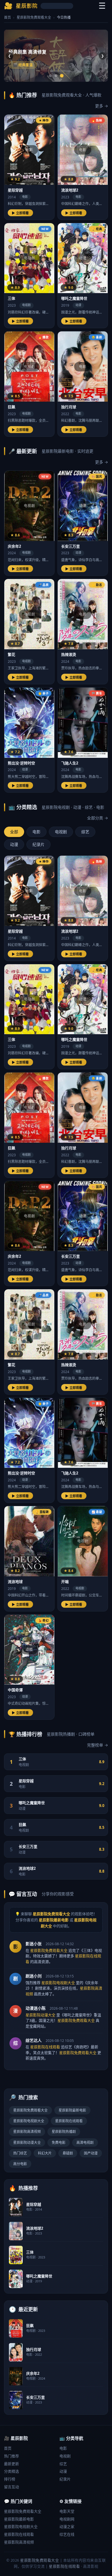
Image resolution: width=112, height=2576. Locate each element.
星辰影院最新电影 (72, 2110)
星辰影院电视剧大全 (29, 2121)
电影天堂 (67, 2511)
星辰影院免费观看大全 (34, 17)
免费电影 (59, 2143)
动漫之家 (67, 2526)
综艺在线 (67, 2534)
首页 (7, 17)
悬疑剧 (68, 2153)
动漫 (63, 2471)
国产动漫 (91, 2153)
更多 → (102, 106)
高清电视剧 (85, 2143)
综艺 (63, 2464)
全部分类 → (97, 818)
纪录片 (65, 2479)
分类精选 (11, 2471)
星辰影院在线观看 (69, 2121)
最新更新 (11, 2464)
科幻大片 (45, 2153)
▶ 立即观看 (20, 213)
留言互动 (11, 2487)
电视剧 (65, 2456)
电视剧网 (67, 2519)
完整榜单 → (97, 1745)
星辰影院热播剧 (64, 2132)
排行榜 (10, 2479)
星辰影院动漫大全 (27, 2143)
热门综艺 (20, 2153)
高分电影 (20, 2164)
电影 (63, 2448)
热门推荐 (11, 2456)
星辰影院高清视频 (27, 2132)
